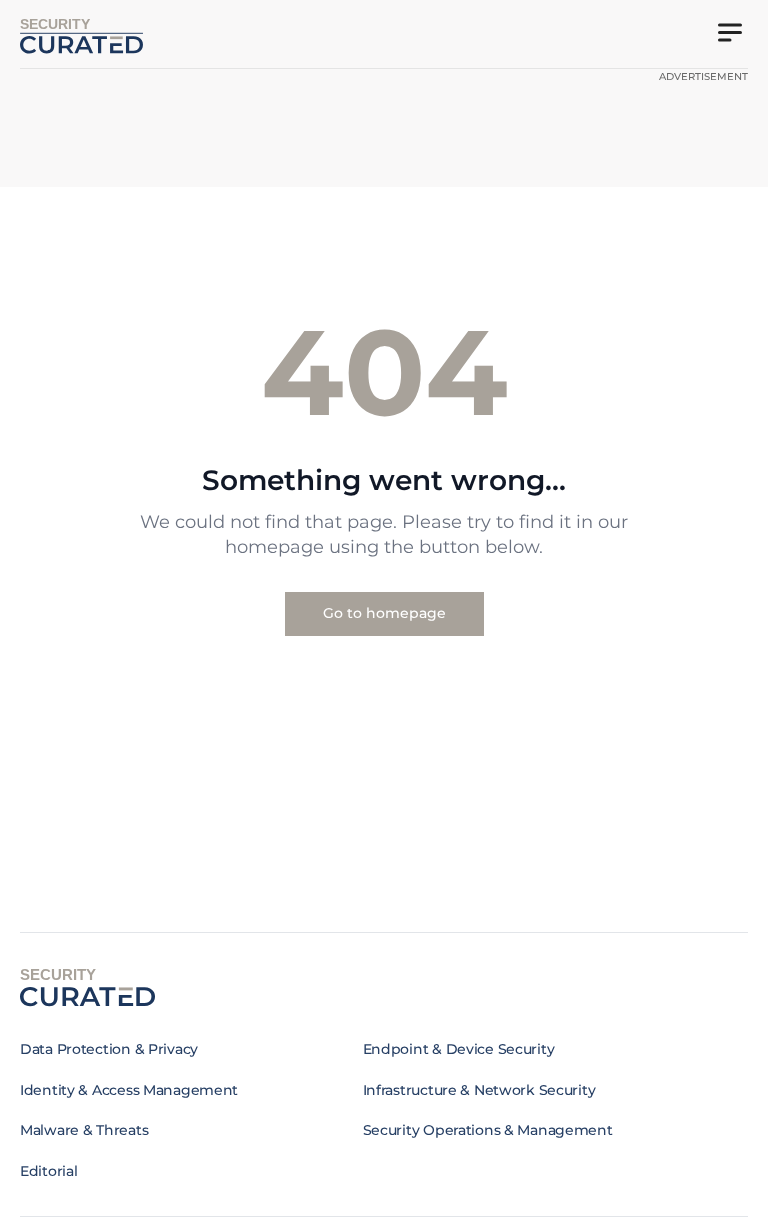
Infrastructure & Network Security (479, 1090)
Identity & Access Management (129, 1090)
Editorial (48, 1171)
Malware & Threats (84, 1130)
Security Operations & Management (488, 1130)
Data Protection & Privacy (109, 1049)
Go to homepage (384, 613)
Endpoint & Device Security (459, 1049)
